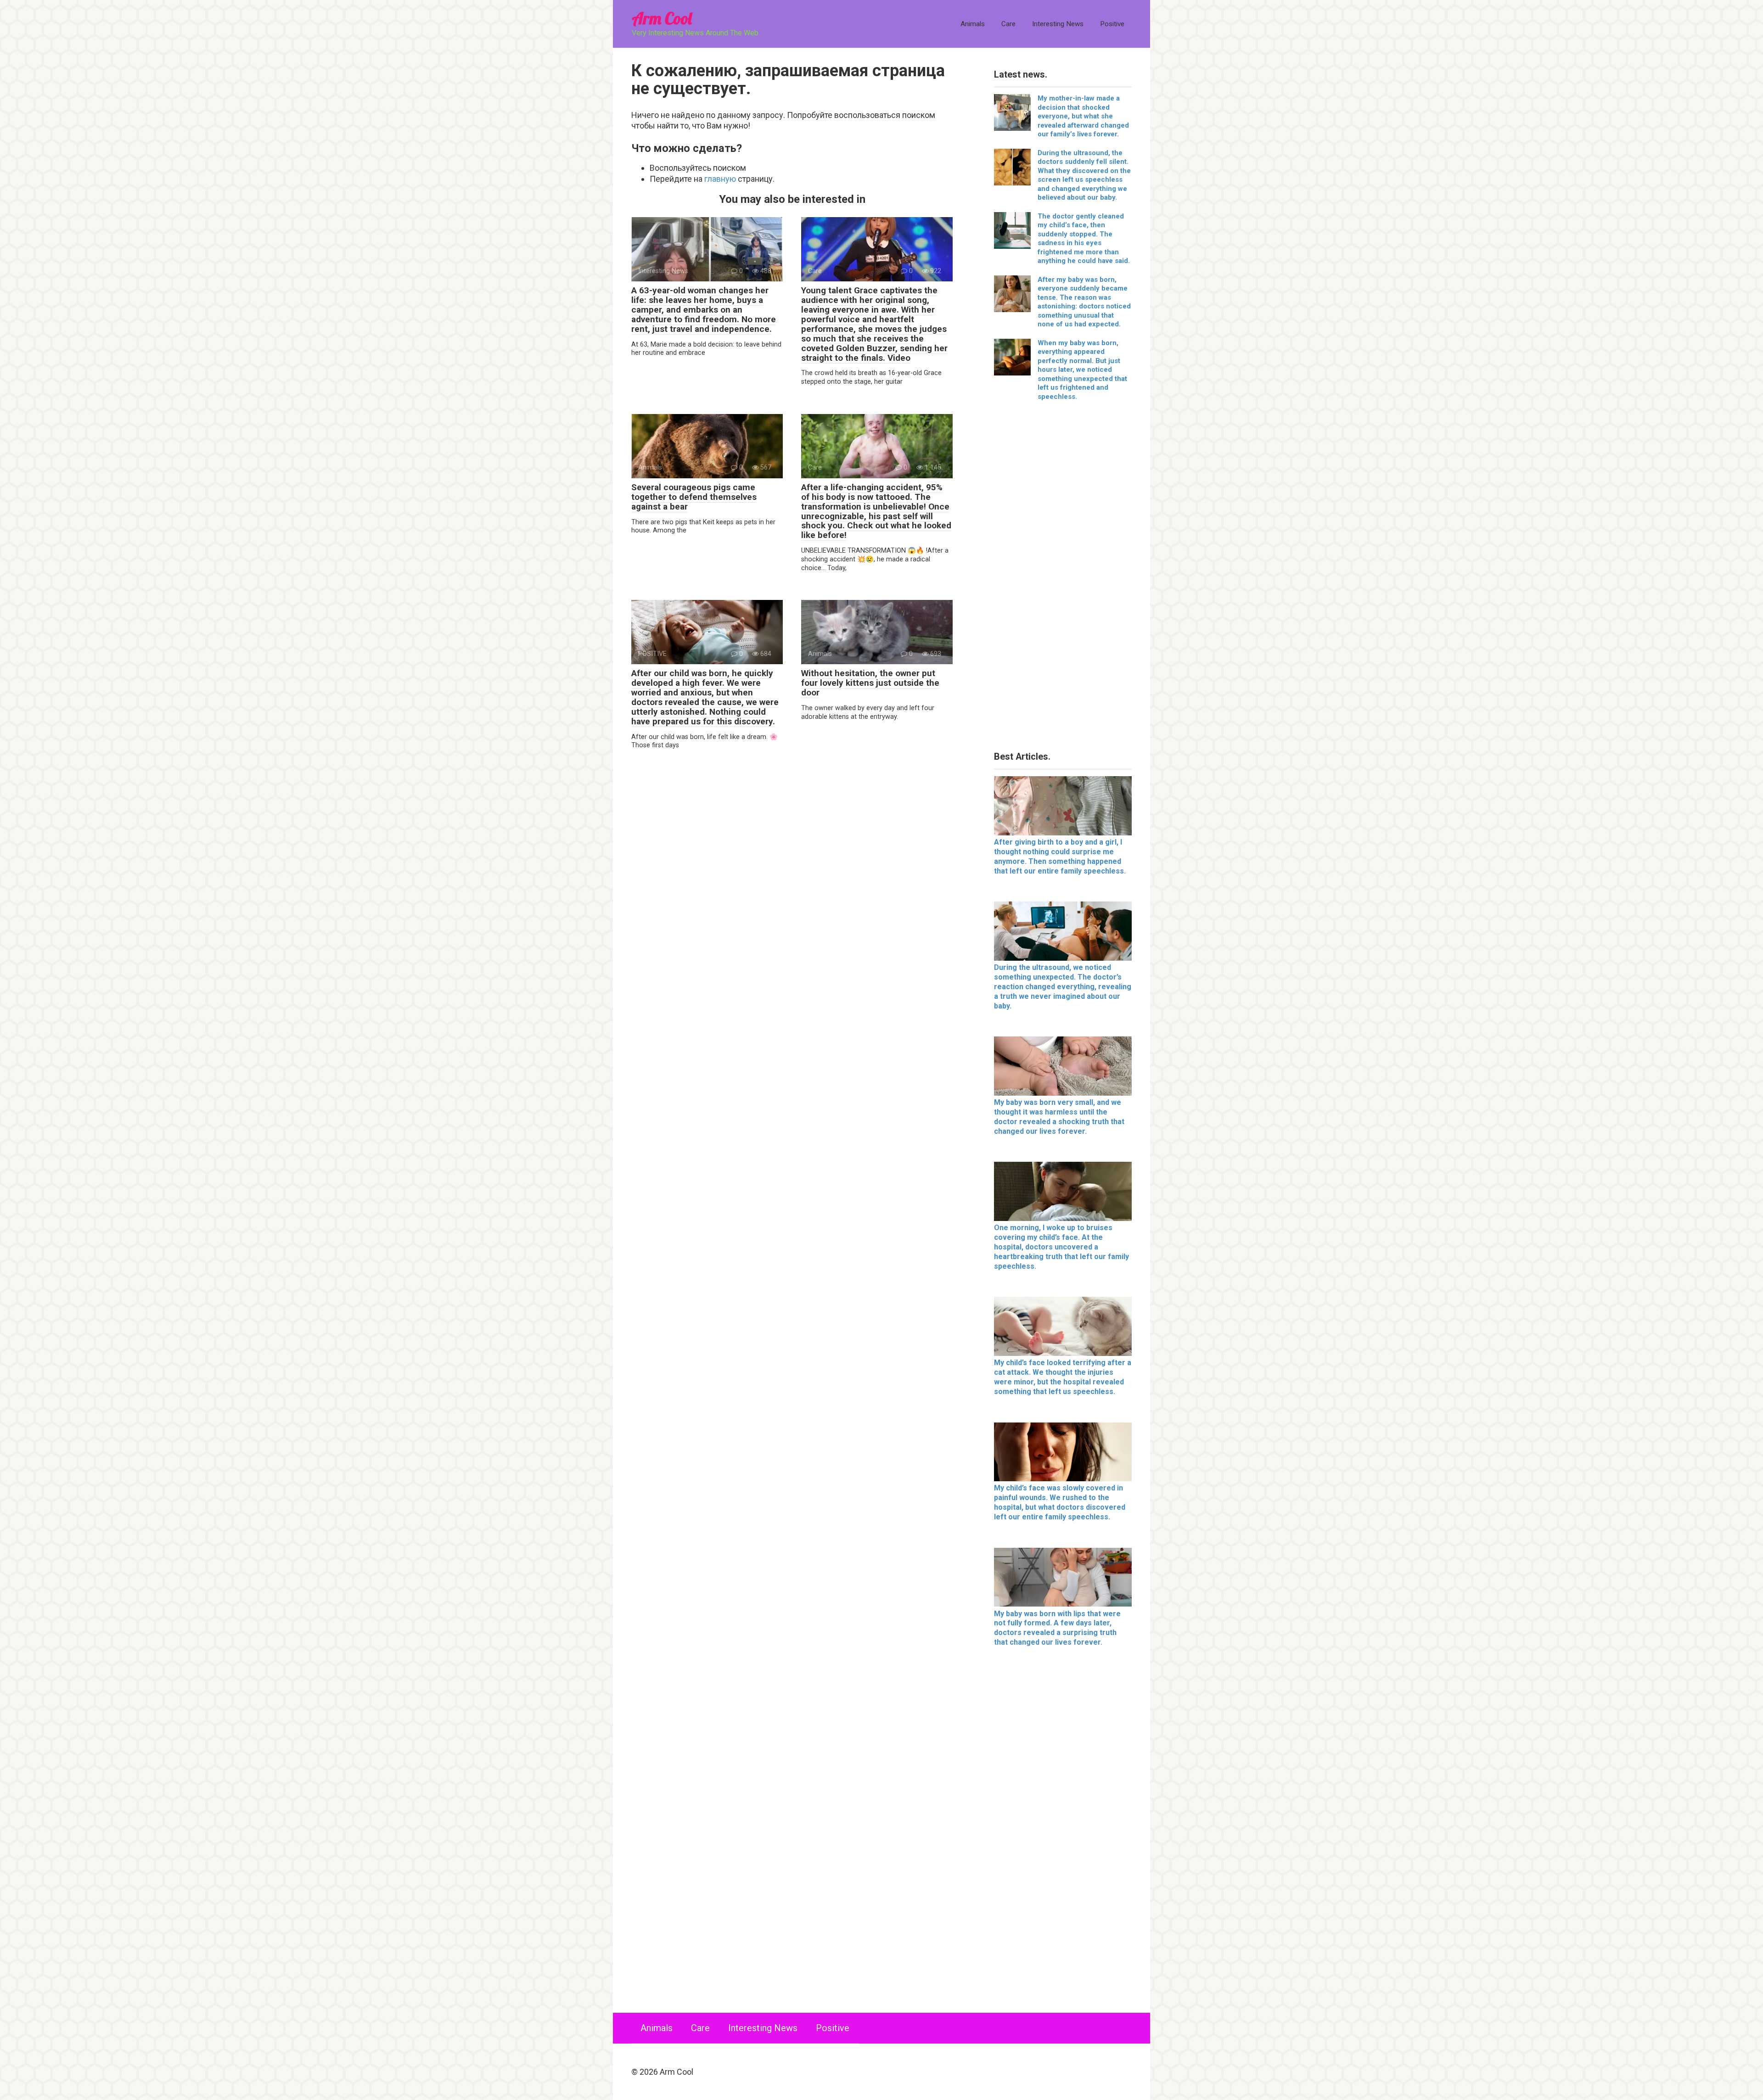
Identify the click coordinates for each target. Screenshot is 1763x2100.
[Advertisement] (1063, 579)
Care (1008, 24)
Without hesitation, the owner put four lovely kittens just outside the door (870, 683)
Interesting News (1058, 24)
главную (720, 179)
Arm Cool (662, 18)
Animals (973, 24)
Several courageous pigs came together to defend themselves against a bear (694, 497)
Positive (1112, 24)
